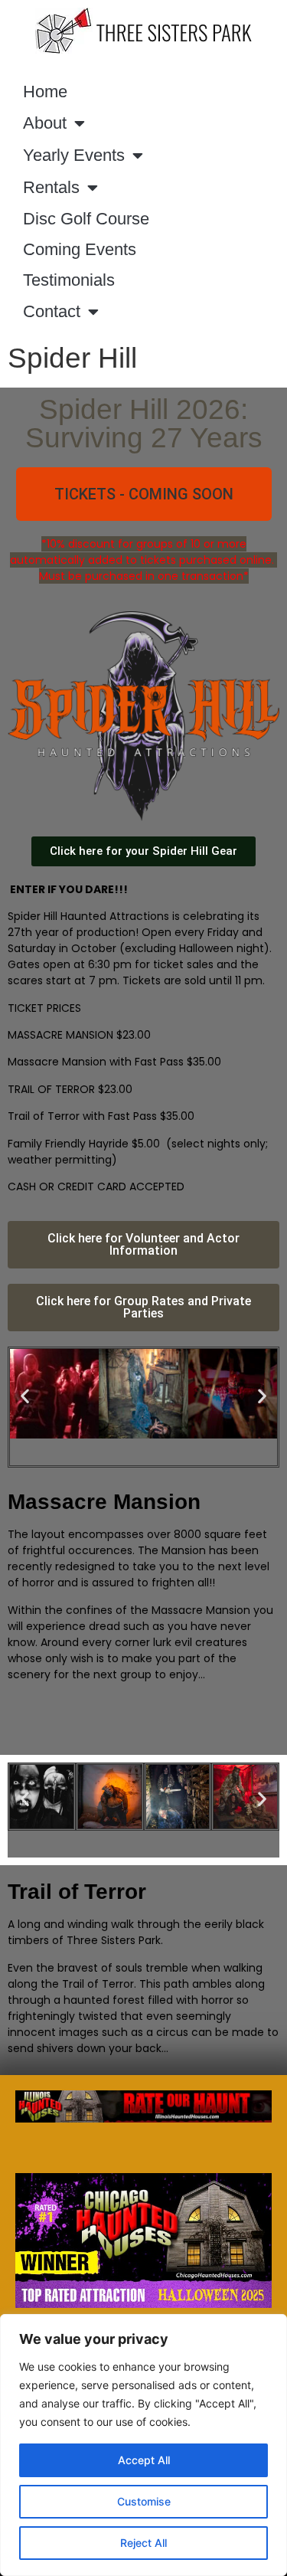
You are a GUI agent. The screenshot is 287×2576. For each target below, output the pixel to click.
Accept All (144, 2460)
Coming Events (80, 249)
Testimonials (69, 280)
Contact (52, 311)
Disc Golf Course (86, 219)
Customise (144, 2501)
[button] (144, 494)
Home (45, 92)
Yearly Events (74, 155)
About (45, 123)
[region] (143, 2445)
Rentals (51, 187)
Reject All (143, 2543)
